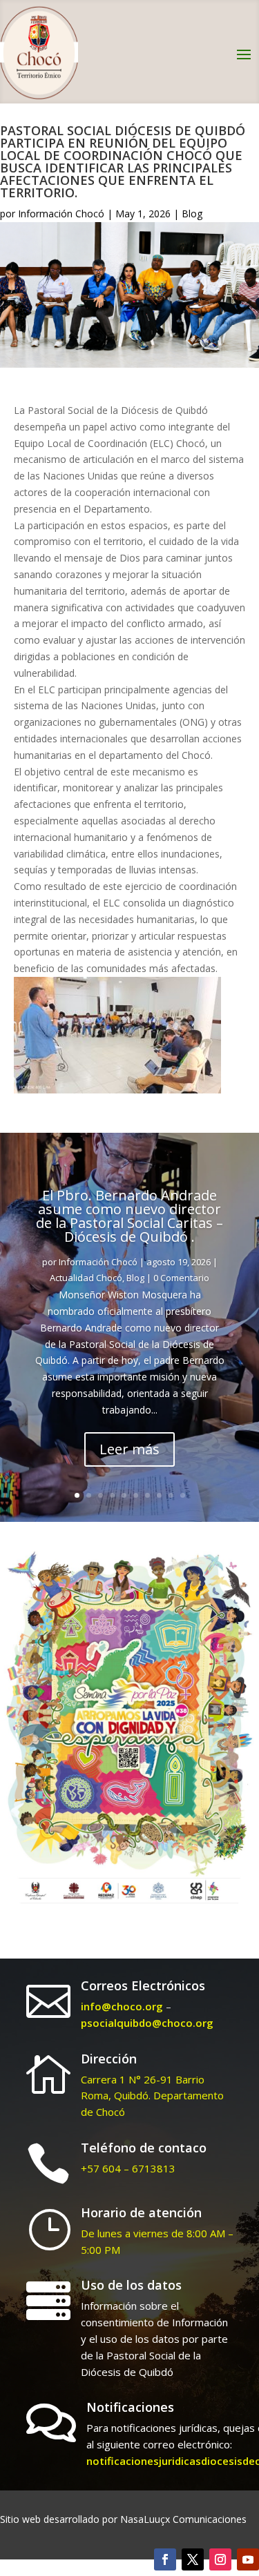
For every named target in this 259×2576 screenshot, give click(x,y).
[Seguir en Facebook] (165, 2559)
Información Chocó (61, 214)
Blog (192, 214)
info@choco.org (122, 2006)
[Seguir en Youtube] (248, 2559)
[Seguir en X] (193, 2559)
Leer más (129, 1449)
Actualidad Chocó (86, 1278)
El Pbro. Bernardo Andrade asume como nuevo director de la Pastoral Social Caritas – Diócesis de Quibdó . (129, 1216)
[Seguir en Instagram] (220, 2559)
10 (183, 1495)
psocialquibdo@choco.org (147, 2023)
